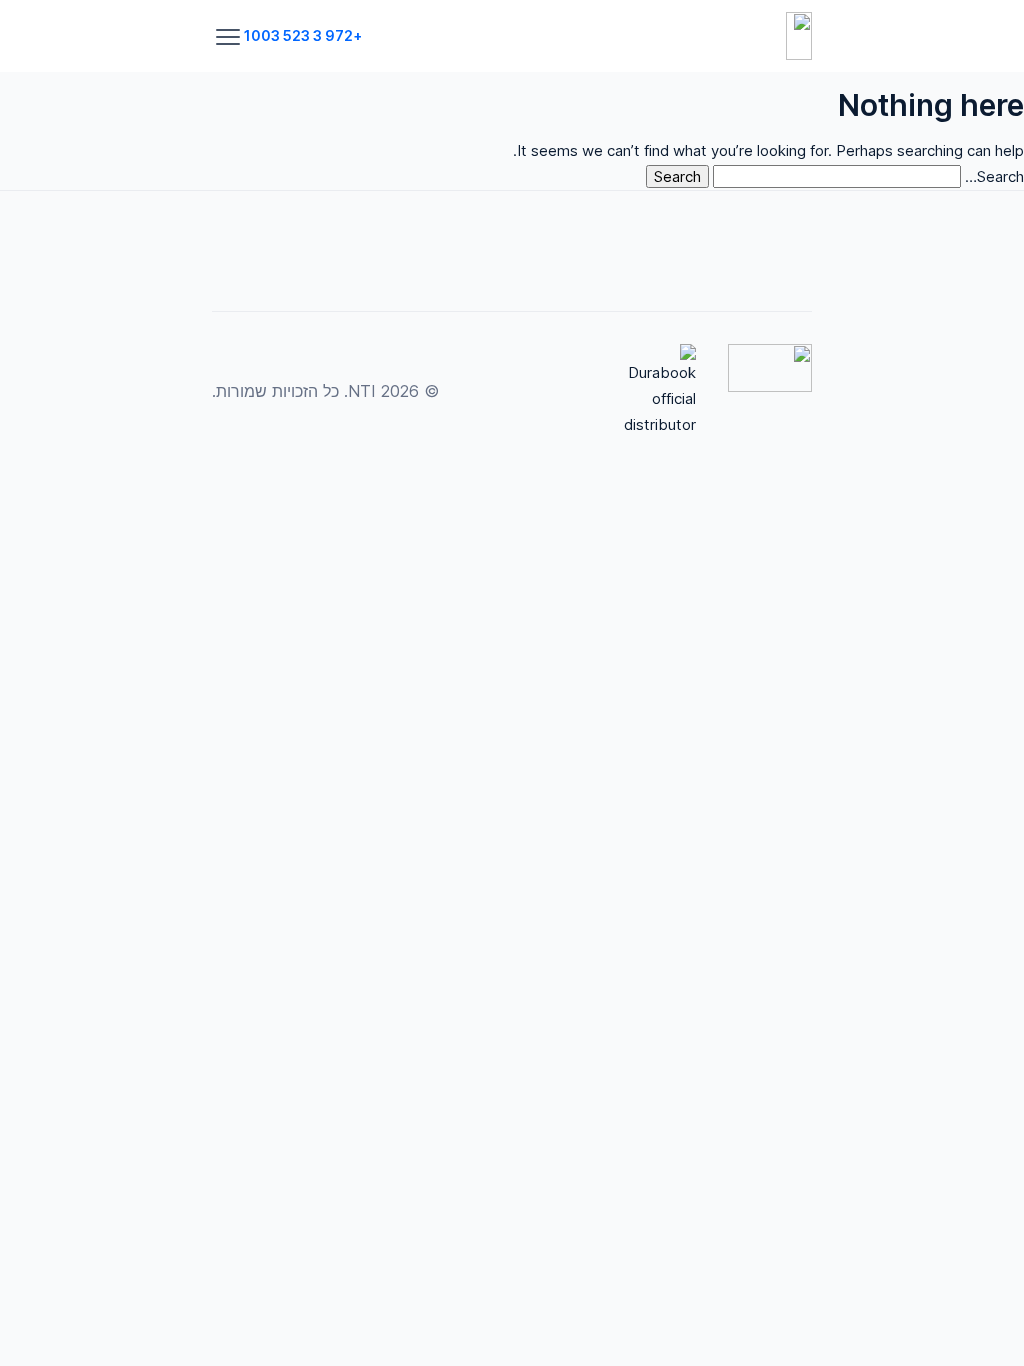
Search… (994, 176)
